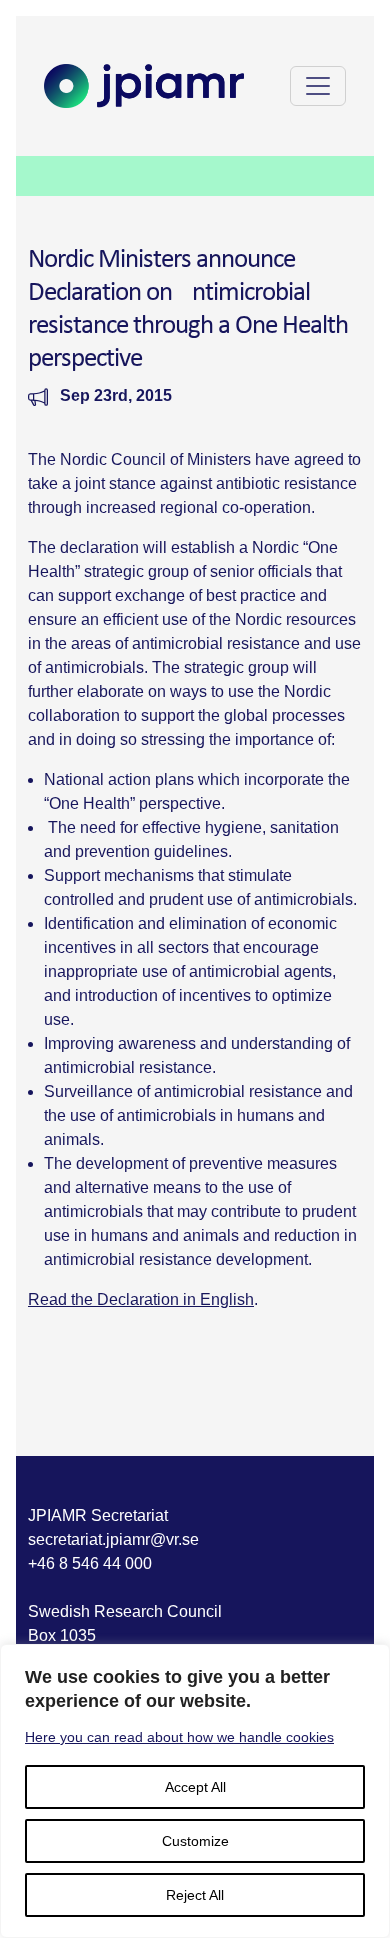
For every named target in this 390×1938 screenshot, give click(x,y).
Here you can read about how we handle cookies (179, 1737)
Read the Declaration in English (141, 1299)
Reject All (195, 1895)
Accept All (195, 1787)
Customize (195, 1841)
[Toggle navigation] (318, 86)
